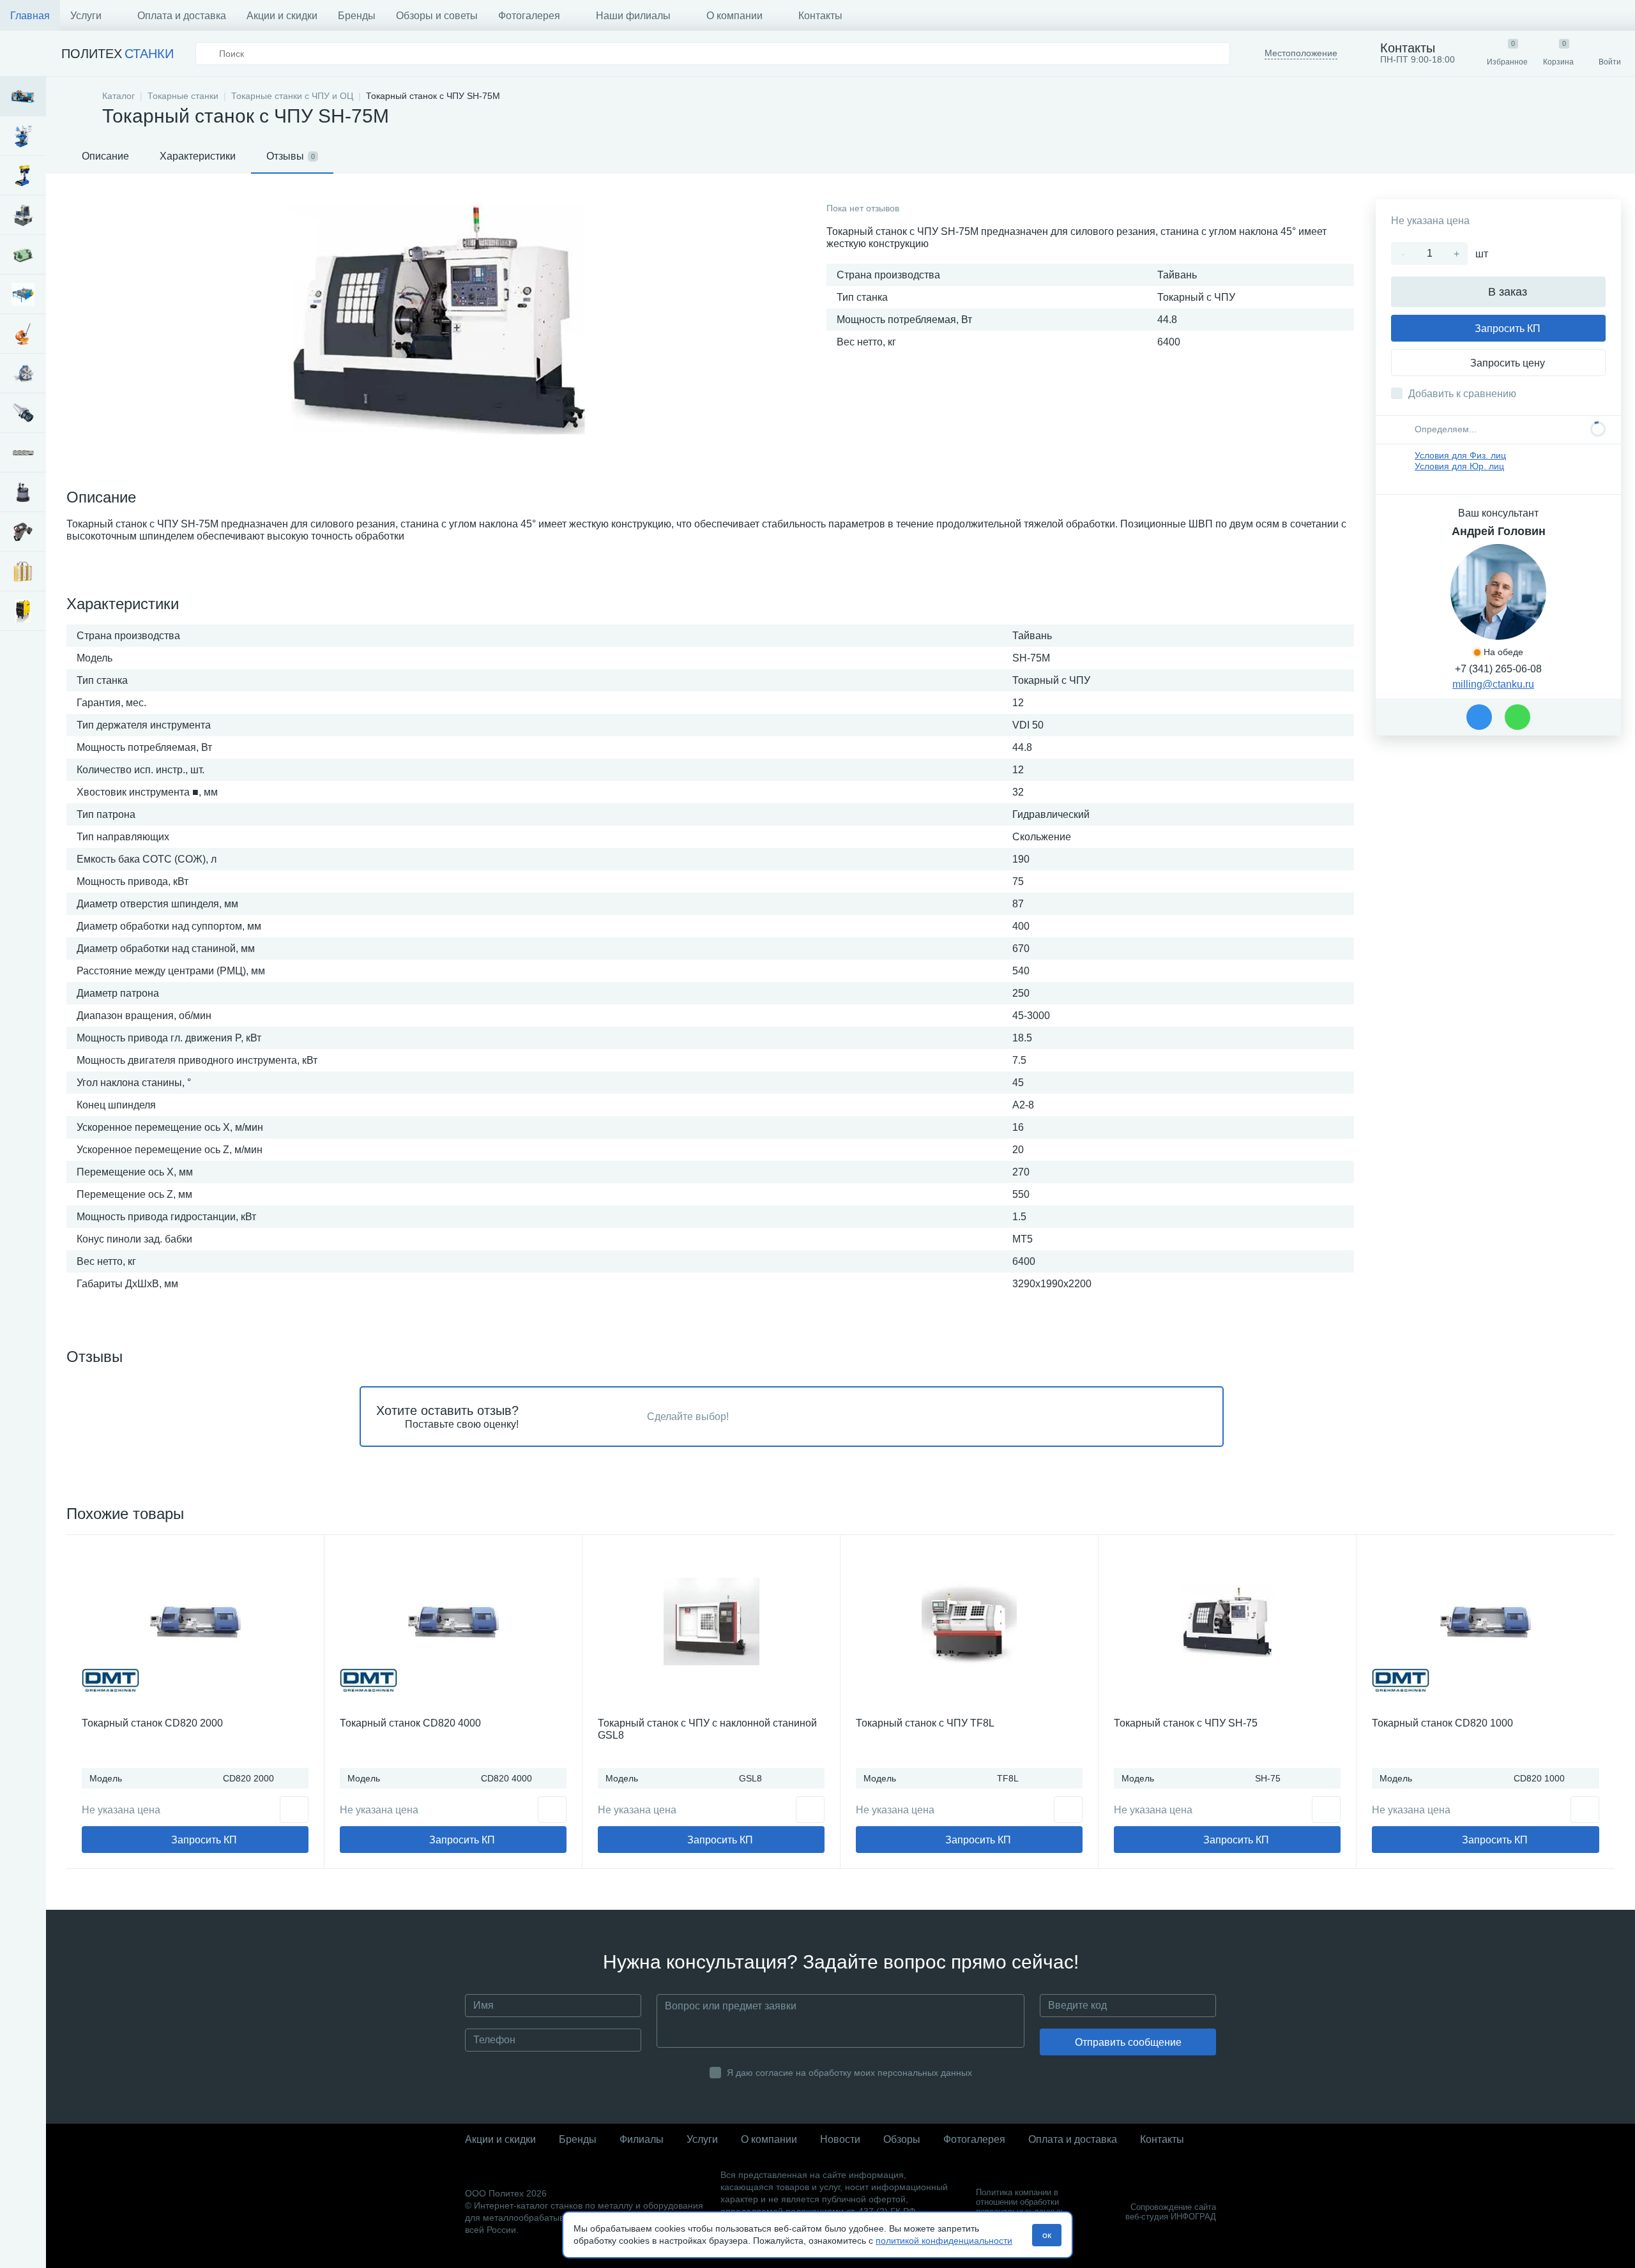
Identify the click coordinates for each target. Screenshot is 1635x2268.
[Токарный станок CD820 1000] (1486, 1621)
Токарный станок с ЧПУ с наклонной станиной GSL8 (707, 1729)
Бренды (357, 16)
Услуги (86, 16)
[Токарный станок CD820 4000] (453, 1621)
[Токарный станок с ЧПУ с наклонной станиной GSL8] (711, 1621)
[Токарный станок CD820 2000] (195, 1621)
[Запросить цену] (294, 1810)
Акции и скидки (282, 16)
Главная (30, 16)
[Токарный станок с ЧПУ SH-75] (1227, 1621)
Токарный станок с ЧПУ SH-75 (1186, 1723)
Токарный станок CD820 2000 (152, 1723)
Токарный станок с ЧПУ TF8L (925, 1723)
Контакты (820, 16)
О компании (734, 16)
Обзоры (902, 2139)
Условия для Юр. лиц (1459, 466)
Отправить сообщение (1128, 2042)
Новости (840, 2139)
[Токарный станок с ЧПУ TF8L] (969, 1621)
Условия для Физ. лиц (1460, 455)
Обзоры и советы (437, 16)
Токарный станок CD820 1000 (1442, 1723)
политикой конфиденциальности (944, 2241)
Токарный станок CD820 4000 (410, 1723)
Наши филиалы (633, 16)
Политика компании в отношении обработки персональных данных (1019, 2202)
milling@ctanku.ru (1493, 684)
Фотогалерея (529, 16)
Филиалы (642, 2139)
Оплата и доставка (182, 16)
